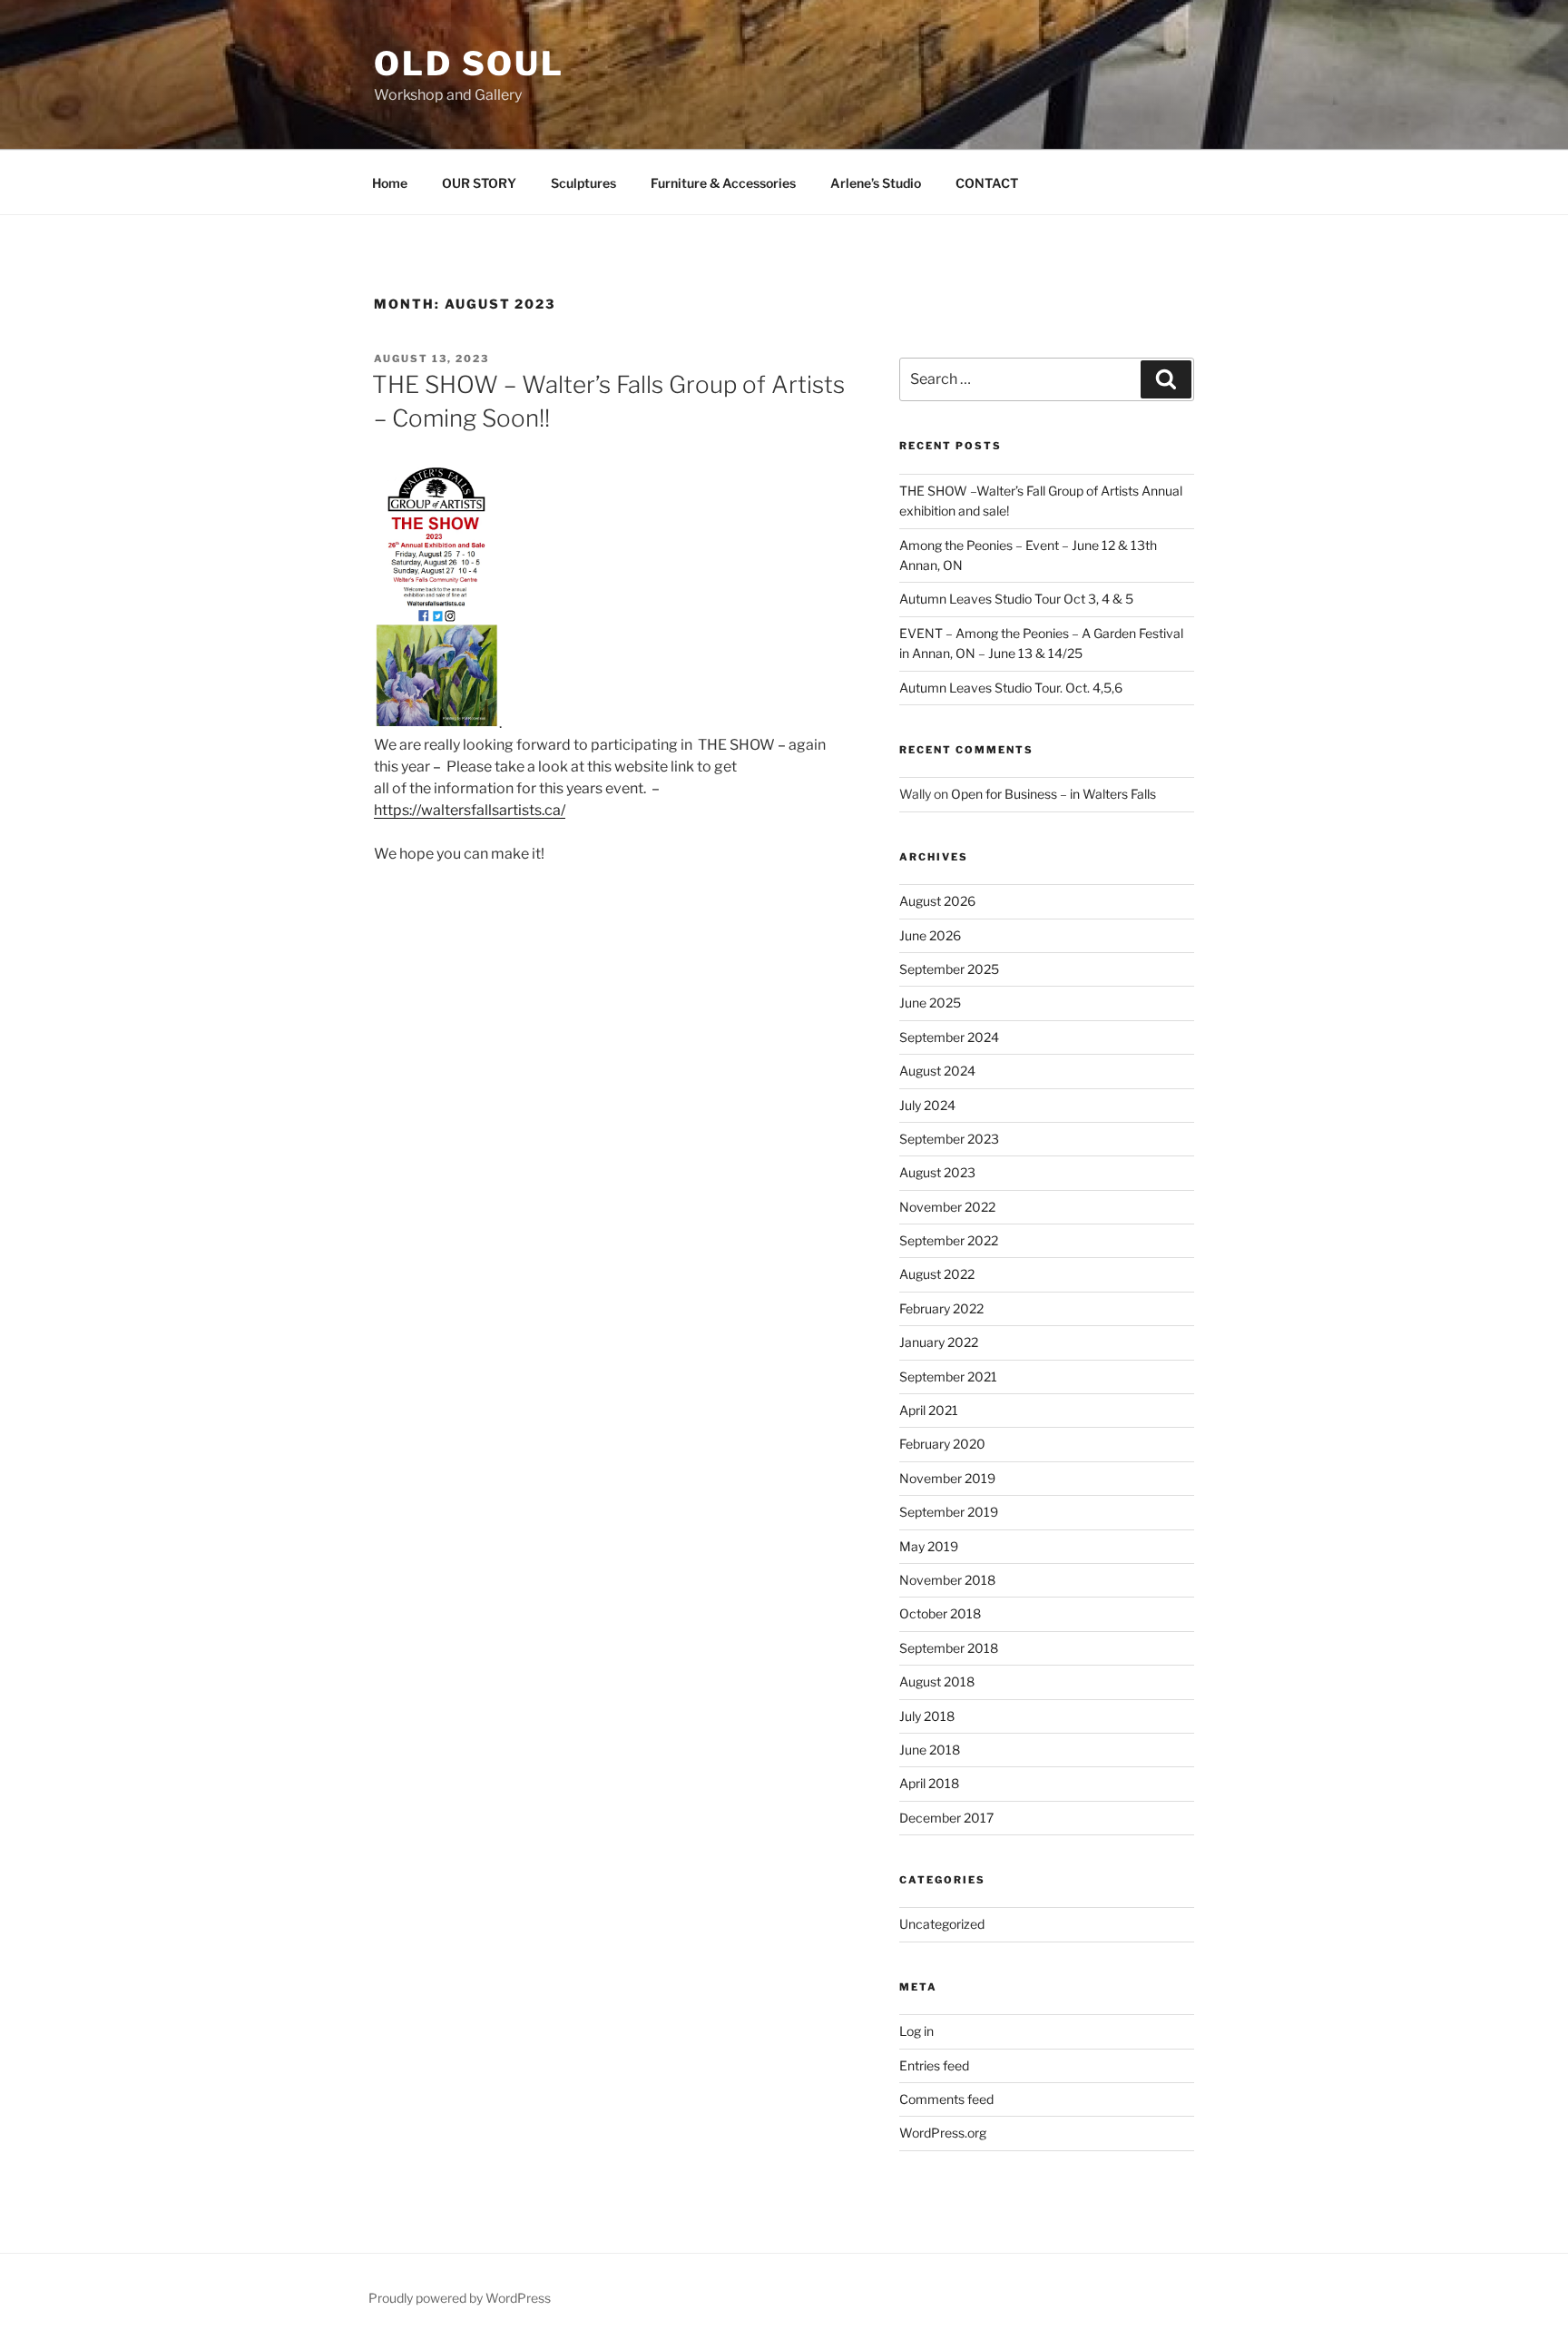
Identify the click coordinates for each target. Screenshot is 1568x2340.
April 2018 (929, 1783)
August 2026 (937, 901)
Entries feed (934, 2065)
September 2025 (949, 969)
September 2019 (949, 1512)
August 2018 (937, 1681)
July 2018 (927, 1716)
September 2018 (949, 1648)
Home (390, 183)
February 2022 (941, 1308)
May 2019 (929, 1546)
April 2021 (929, 1410)
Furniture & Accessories (723, 183)
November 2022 (947, 1207)
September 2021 (948, 1376)
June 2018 (930, 1750)
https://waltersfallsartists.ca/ (470, 810)
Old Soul (469, 64)
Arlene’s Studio (876, 183)
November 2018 (947, 1580)
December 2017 (946, 1818)
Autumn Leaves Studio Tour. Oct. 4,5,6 (1011, 688)
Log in (916, 2031)
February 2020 (942, 1444)
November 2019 (947, 1478)
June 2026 (930, 935)
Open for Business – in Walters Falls (1053, 794)
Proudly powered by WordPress (460, 2298)
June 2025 (930, 1003)
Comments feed (946, 2099)
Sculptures (583, 183)
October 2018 (940, 1613)
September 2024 (949, 1037)
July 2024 (927, 1105)
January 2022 (939, 1342)
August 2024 (937, 1071)
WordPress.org (943, 2133)
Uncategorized (942, 1924)
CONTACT (987, 183)
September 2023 (949, 1139)
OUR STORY (479, 183)
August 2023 (937, 1172)
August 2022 (937, 1274)
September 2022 (949, 1240)
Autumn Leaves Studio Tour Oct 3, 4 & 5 (1016, 599)
